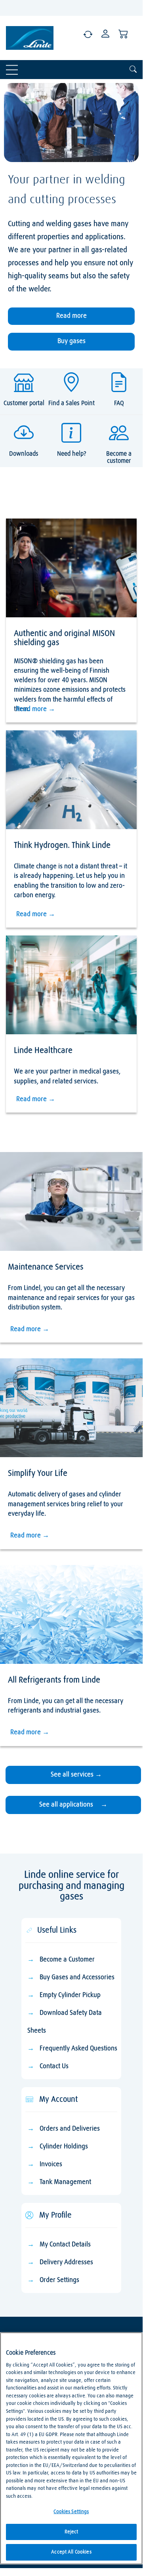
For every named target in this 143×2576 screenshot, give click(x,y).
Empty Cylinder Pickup (70, 1957)
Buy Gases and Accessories (77, 1939)
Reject (71, 2532)
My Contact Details (65, 2206)
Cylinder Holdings (64, 2108)
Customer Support (64, 2326)
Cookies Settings (71, 2512)
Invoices (51, 2126)
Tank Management (65, 2143)
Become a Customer (67, 1921)
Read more (71, 303)
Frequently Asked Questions (78, 2010)
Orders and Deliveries (70, 2090)
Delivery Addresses (66, 2224)
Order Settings (60, 2241)
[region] (71, 2448)
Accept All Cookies (71, 2552)
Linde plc (16, 2328)
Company (16, 2316)
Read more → (36, 670)
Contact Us (54, 2028)
